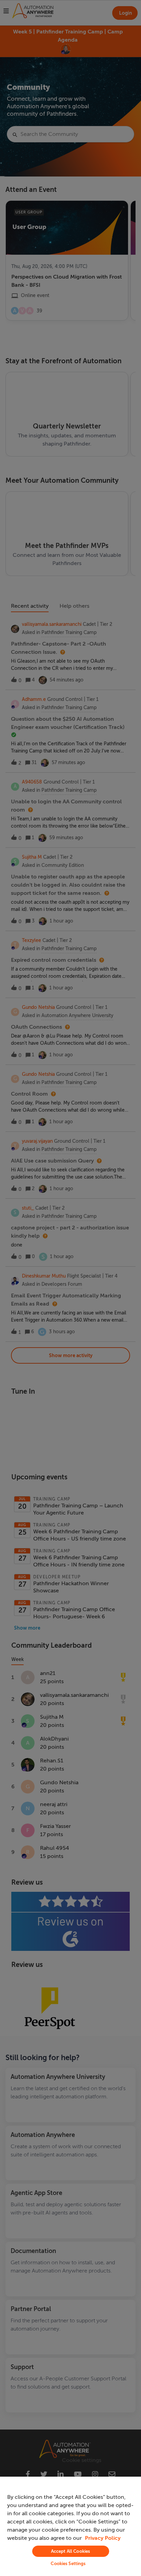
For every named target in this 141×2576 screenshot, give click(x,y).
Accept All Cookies (70, 2551)
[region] (70, 2526)
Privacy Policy (103, 2538)
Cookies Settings (68, 2564)
